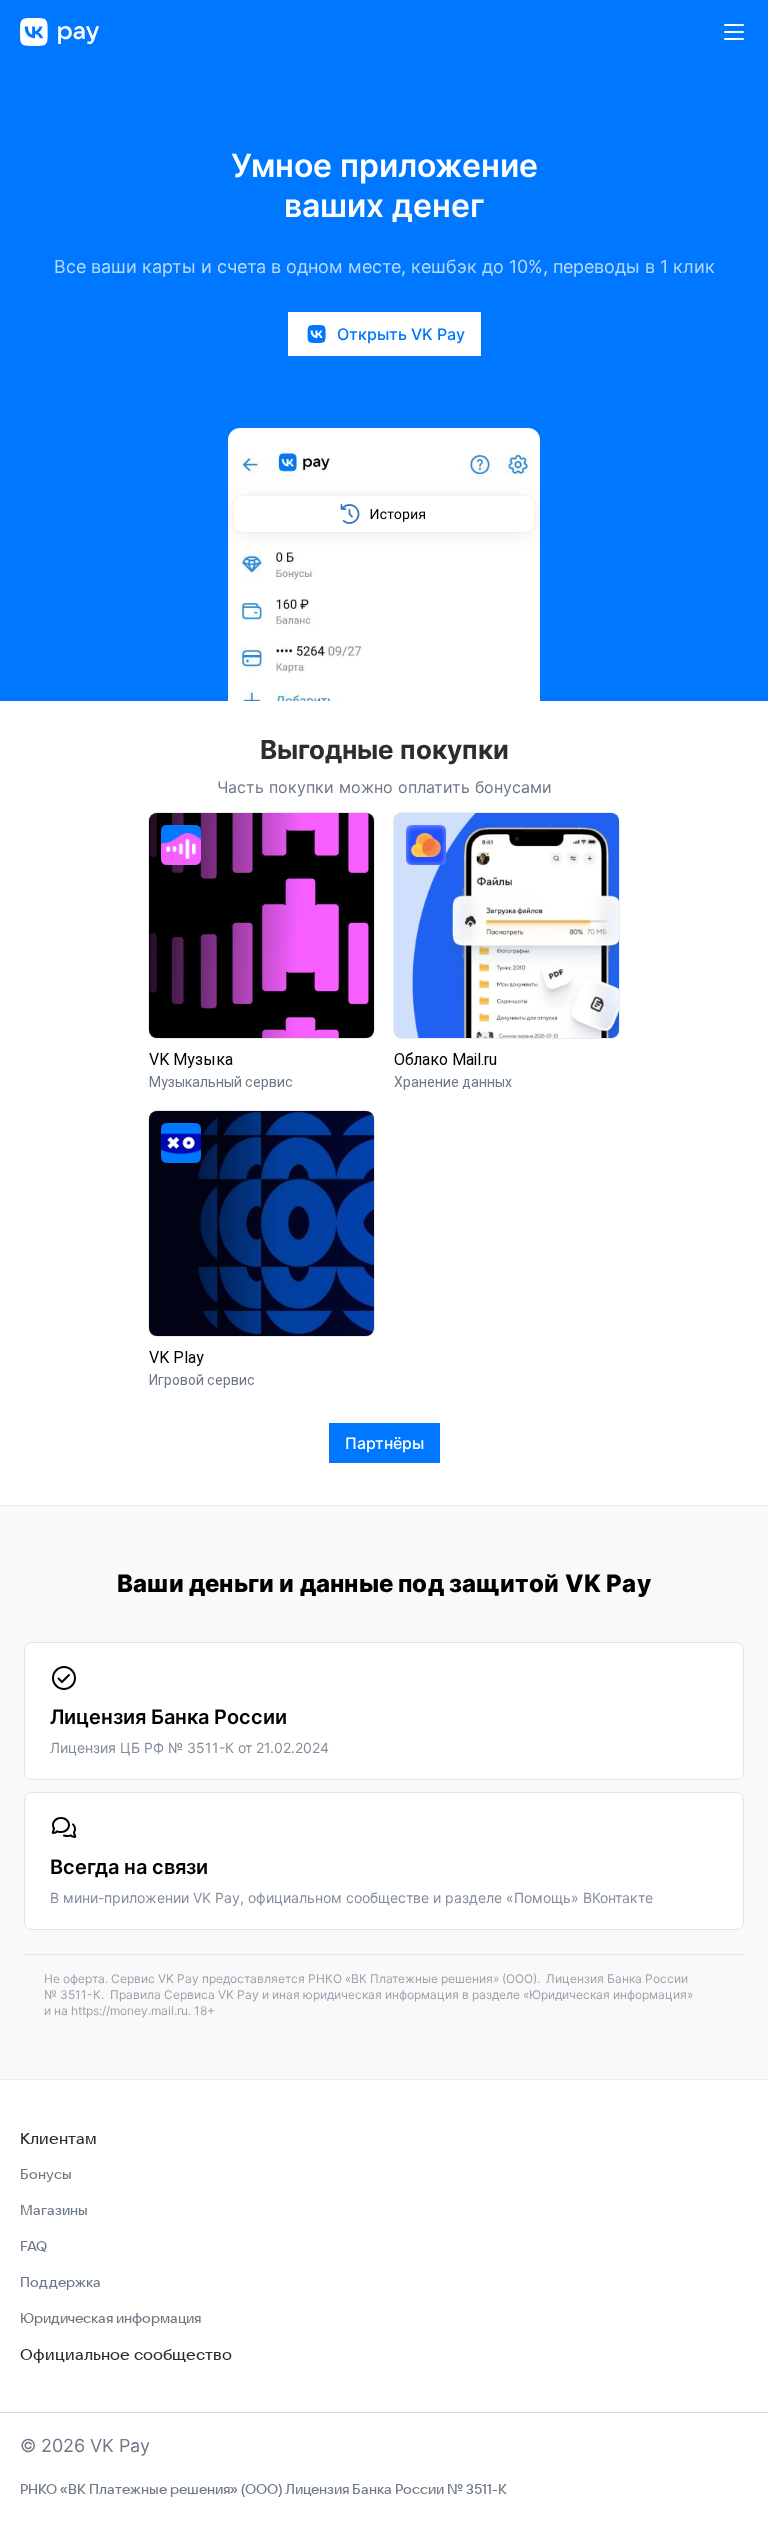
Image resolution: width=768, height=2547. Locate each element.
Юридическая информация (110, 2318)
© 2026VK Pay (85, 2445)
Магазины (54, 2210)
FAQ (33, 2246)
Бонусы (46, 2174)
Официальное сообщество (126, 2354)
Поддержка (60, 2282)
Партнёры (384, 1443)
